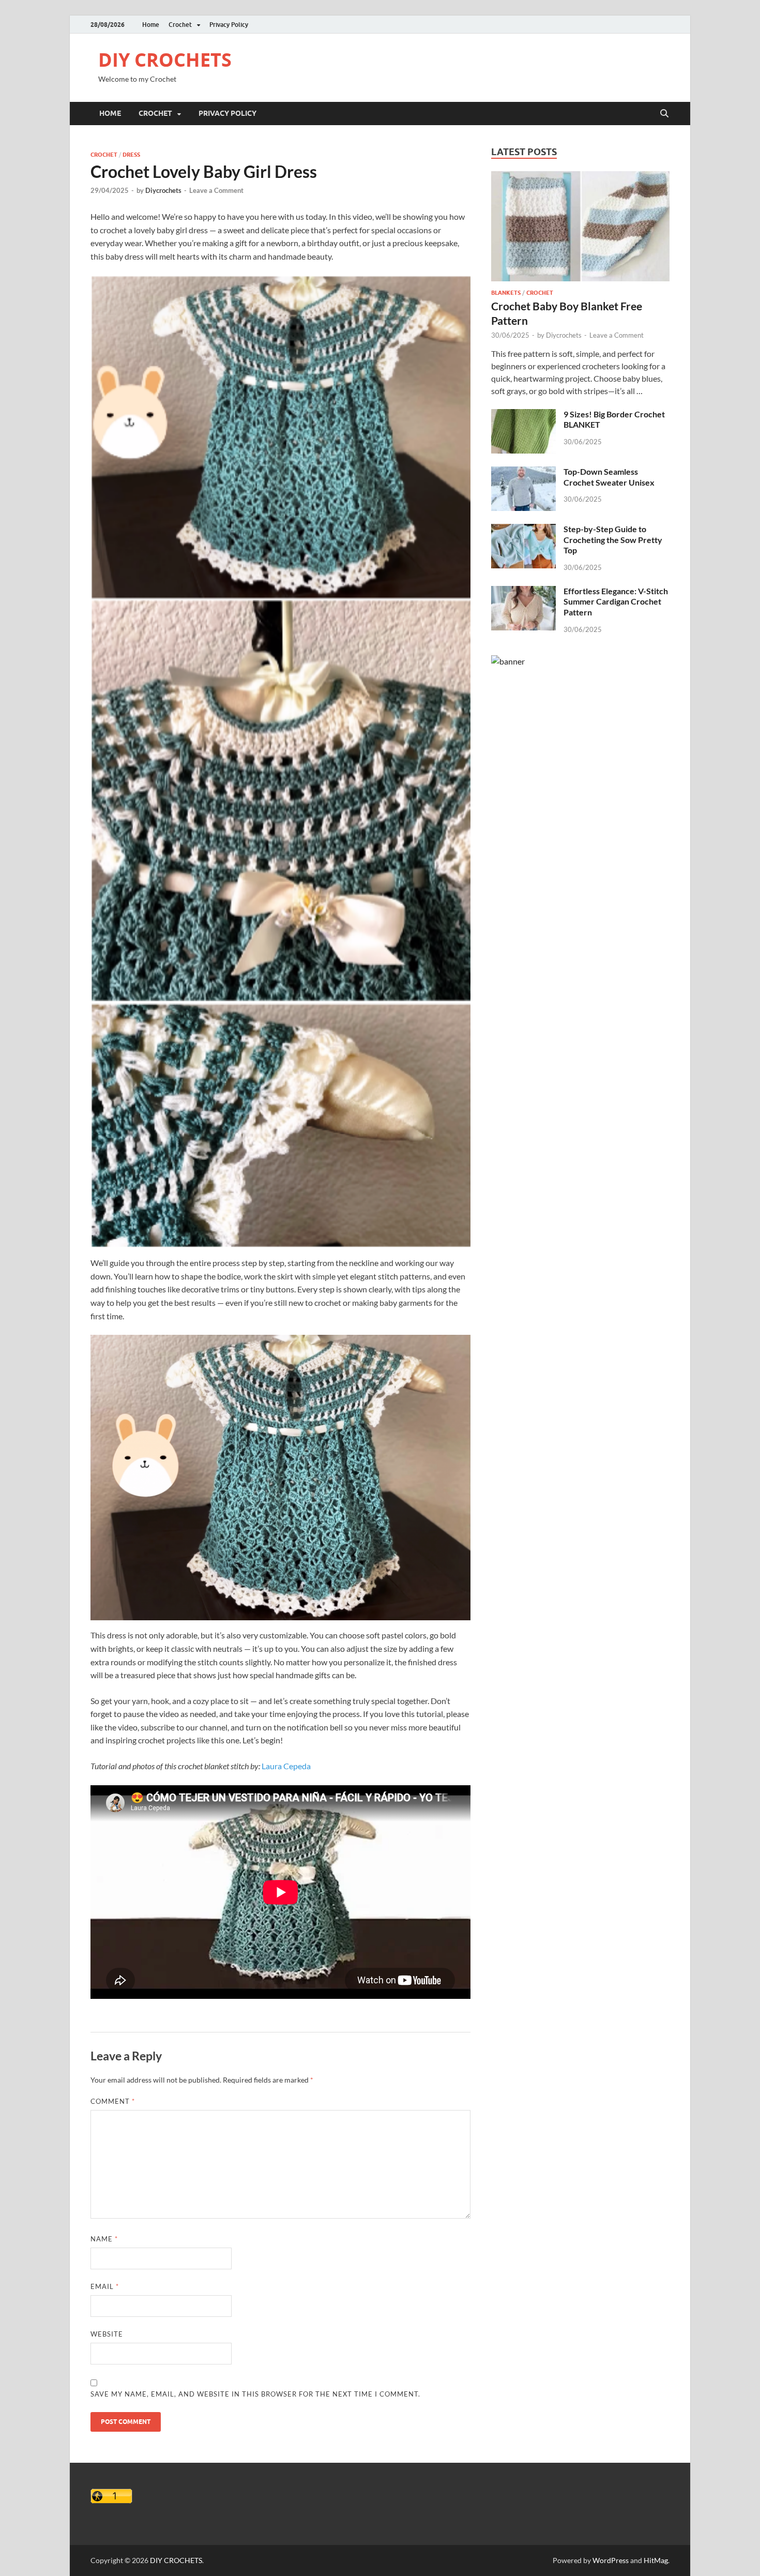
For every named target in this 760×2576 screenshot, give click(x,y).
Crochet (180, 25)
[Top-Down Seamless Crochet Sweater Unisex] (523, 472)
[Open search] (664, 114)
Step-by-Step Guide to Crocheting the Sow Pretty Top (613, 540)
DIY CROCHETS (165, 60)
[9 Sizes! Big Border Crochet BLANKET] (523, 415)
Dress (131, 155)
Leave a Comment (216, 190)
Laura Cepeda (286, 1766)
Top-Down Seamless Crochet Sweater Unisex (609, 477)
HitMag (656, 2560)
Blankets (506, 293)
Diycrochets (163, 190)
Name (104, 2239)
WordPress (611, 2560)
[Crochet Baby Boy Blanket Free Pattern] (580, 177)
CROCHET (104, 155)
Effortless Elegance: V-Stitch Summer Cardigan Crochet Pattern (616, 602)
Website (107, 2334)
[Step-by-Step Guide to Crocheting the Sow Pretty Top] (523, 530)
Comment (113, 2101)
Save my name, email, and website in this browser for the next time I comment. (255, 2394)
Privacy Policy (229, 25)
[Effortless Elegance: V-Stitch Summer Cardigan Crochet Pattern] (523, 592)
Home (151, 25)
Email (105, 2286)
